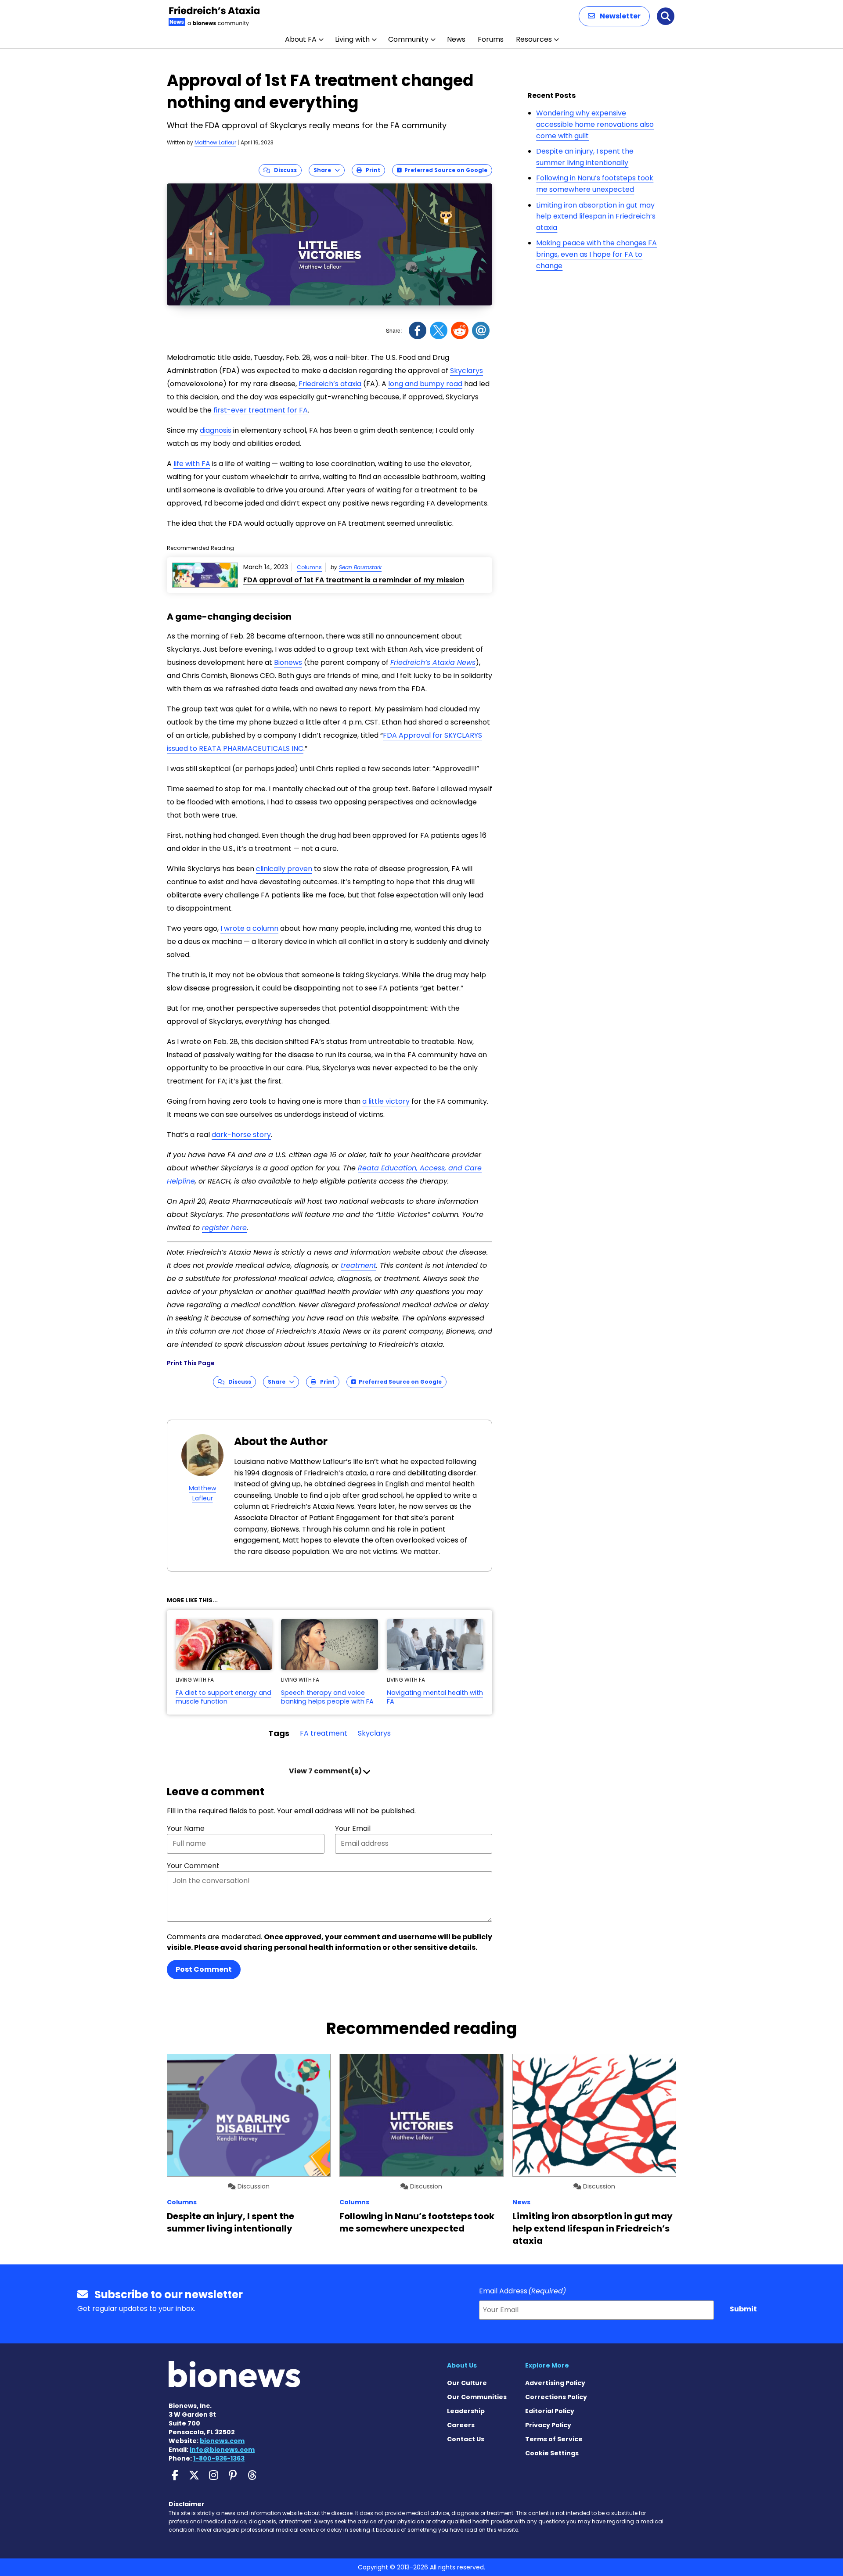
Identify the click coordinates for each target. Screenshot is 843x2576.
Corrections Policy (556, 2397)
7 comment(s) (326, 1771)
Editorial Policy (550, 2411)
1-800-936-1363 (219, 2458)
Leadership (466, 2411)
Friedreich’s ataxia (330, 384)
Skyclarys (467, 371)
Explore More (547, 2365)
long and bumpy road (425, 384)
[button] (614, 16)
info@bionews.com (222, 2450)
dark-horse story (241, 1135)
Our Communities (477, 2397)
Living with (352, 39)
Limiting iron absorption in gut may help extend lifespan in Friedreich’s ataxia (596, 216)
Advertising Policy (555, 2383)
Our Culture (467, 2383)
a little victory (386, 1101)
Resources (534, 39)
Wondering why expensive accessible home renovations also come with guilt (595, 124)
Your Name (186, 1828)
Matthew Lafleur (215, 142)
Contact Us (466, 2439)
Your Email (353, 1828)
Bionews (288, 662)
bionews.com (222, 2441)
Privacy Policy (548, 2425)
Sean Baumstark (360, 567)
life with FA (192, 464)
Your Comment (193, 1866)
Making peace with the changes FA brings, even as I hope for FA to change (596, 254)
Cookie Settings (552, 2453)
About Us (462, 2365)
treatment (358, 1265)
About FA (301, 39)
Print (371, 170)
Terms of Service (554, 2439)
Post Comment (204, 1969)
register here (224, 1228)
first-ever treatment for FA (261, 410)
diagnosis (216, 430)
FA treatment (324, 1733)
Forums (491, 39)
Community (408, 39)
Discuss (283, 170)
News (456, 39)
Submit (743, 2309)
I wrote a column (249, 928)
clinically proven (284, 869)
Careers (461, 2425)
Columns (309, 567)
